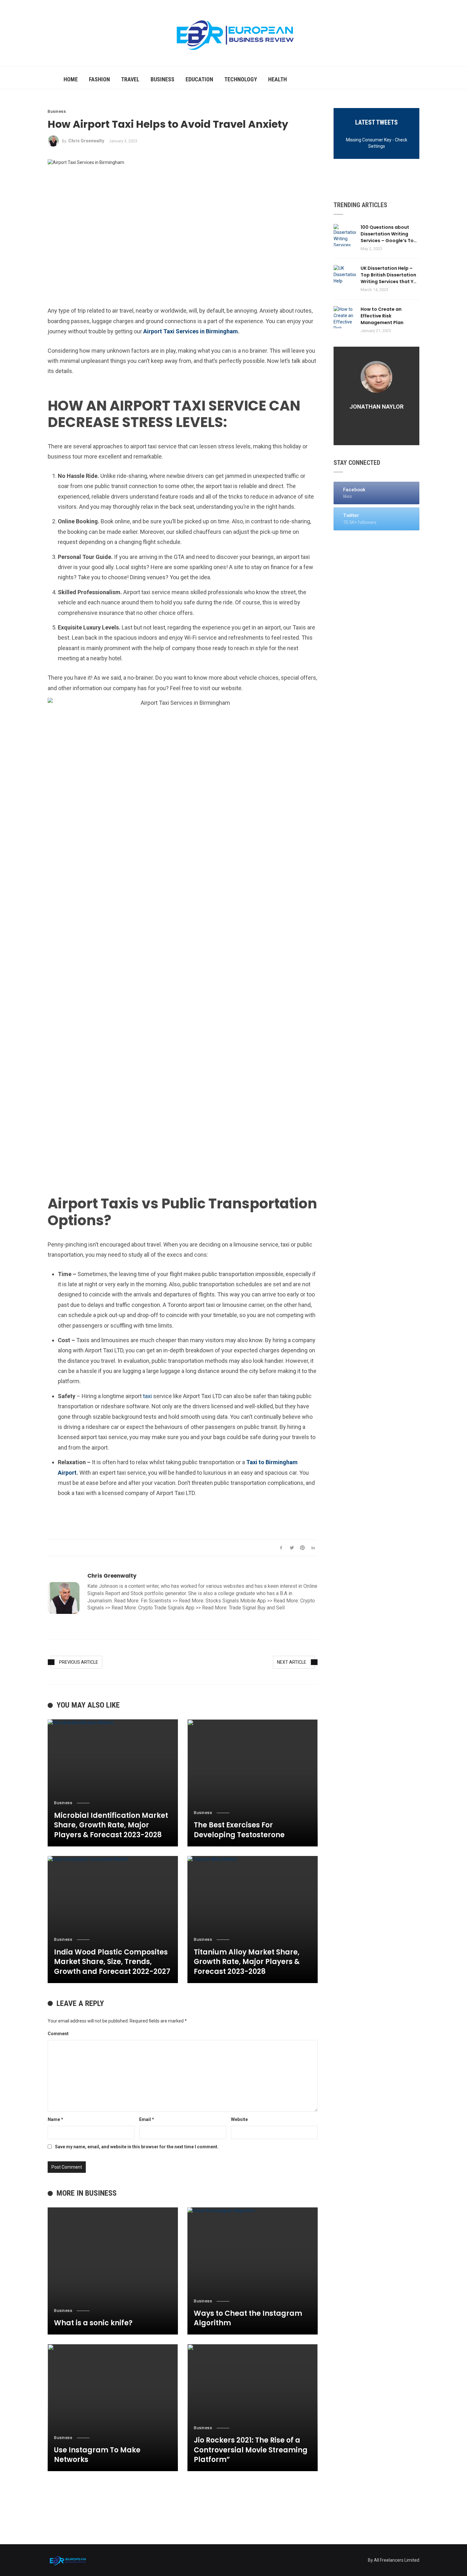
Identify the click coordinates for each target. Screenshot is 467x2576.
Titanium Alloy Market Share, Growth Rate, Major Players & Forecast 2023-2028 (247, 1962)
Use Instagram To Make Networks (97, 2455)
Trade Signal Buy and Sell (257, 1608)
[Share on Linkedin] (313, 1548)
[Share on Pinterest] (303, 1548)
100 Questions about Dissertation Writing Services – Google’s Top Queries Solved (389, 234)
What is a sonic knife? (93, 2323)
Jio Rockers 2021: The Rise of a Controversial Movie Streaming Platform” (251, 2450)
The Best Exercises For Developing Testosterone (239, 1830)
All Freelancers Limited (397, 2560)
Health (277, 79)
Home (71, 79)
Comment (58, 2034)
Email (147, 2119)
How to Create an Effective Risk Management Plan (382, 316)
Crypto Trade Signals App (166, 1608)
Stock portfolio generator (158, 1593)
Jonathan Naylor (376, 407)
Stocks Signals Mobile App (236, 1601)
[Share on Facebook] (281, 1548)
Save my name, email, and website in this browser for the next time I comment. (137, 2147)
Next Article (292, 1662)
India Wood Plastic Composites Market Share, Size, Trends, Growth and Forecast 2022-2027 (112, 1962)
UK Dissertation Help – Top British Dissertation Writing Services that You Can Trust (390, 275)
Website (239, 2119)
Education (199, 79)
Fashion (99, 79)
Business (162, 79)
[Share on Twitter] (292, 1548)
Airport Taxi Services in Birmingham (191, 331)
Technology (241, 79)
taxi (147, 1396)
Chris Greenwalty (86, 141)
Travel (130, 79)
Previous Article (79, 1662)
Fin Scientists (156, 1601)
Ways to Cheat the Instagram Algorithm (248, 2318)
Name (55, 2119)
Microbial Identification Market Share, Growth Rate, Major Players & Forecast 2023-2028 (111, 1825)
